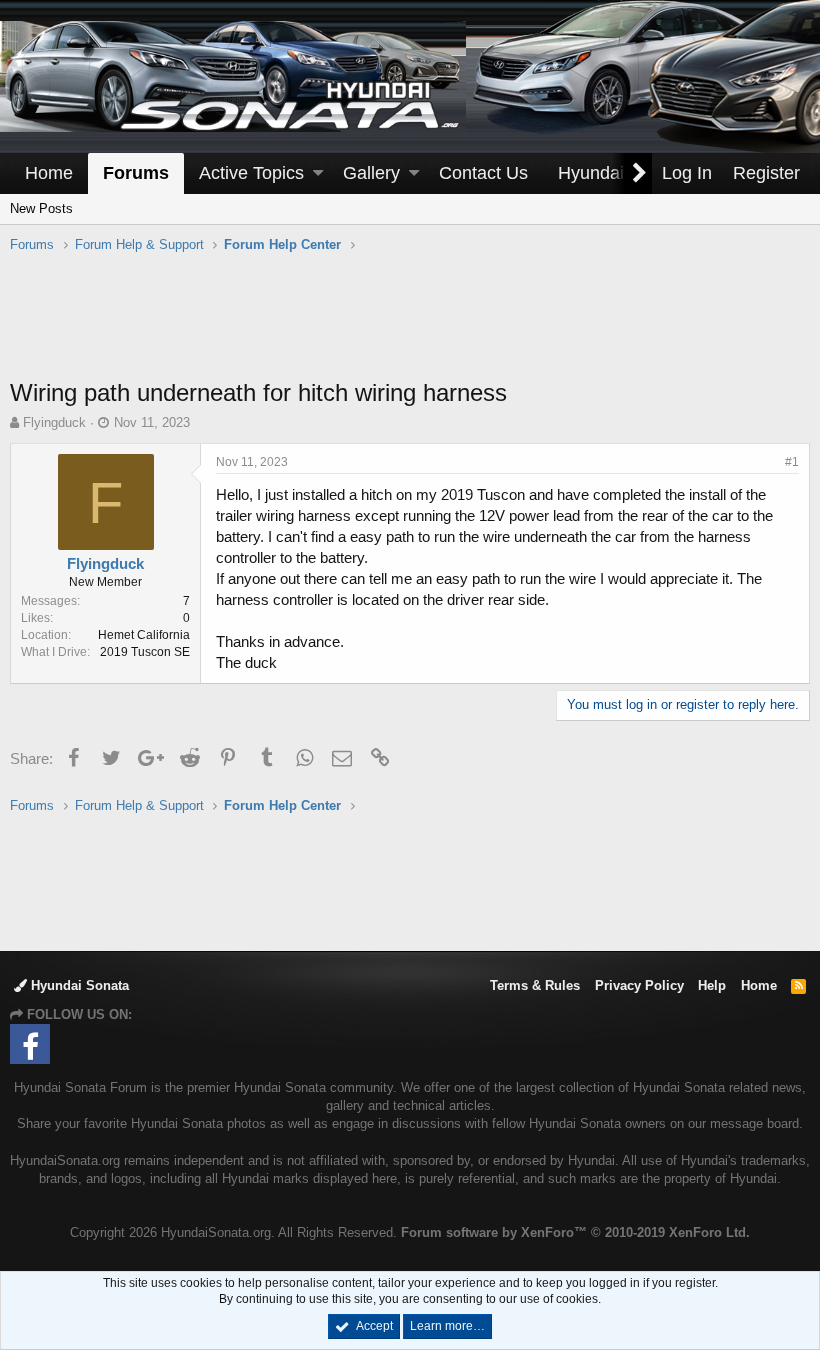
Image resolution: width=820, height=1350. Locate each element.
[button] (318, 173)
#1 (792, 462)
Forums (136, 173)
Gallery (371, 173)
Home (49, 173)
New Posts (41, 208)
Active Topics (251, 173)
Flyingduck (54, 422)
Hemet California (144, 635)
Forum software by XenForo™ (575, 1232)
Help (712, 985)
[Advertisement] (410, 326)
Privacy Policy (639, 985)
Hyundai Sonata (78, 985)
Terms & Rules (535, 985)
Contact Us (483, 173)
